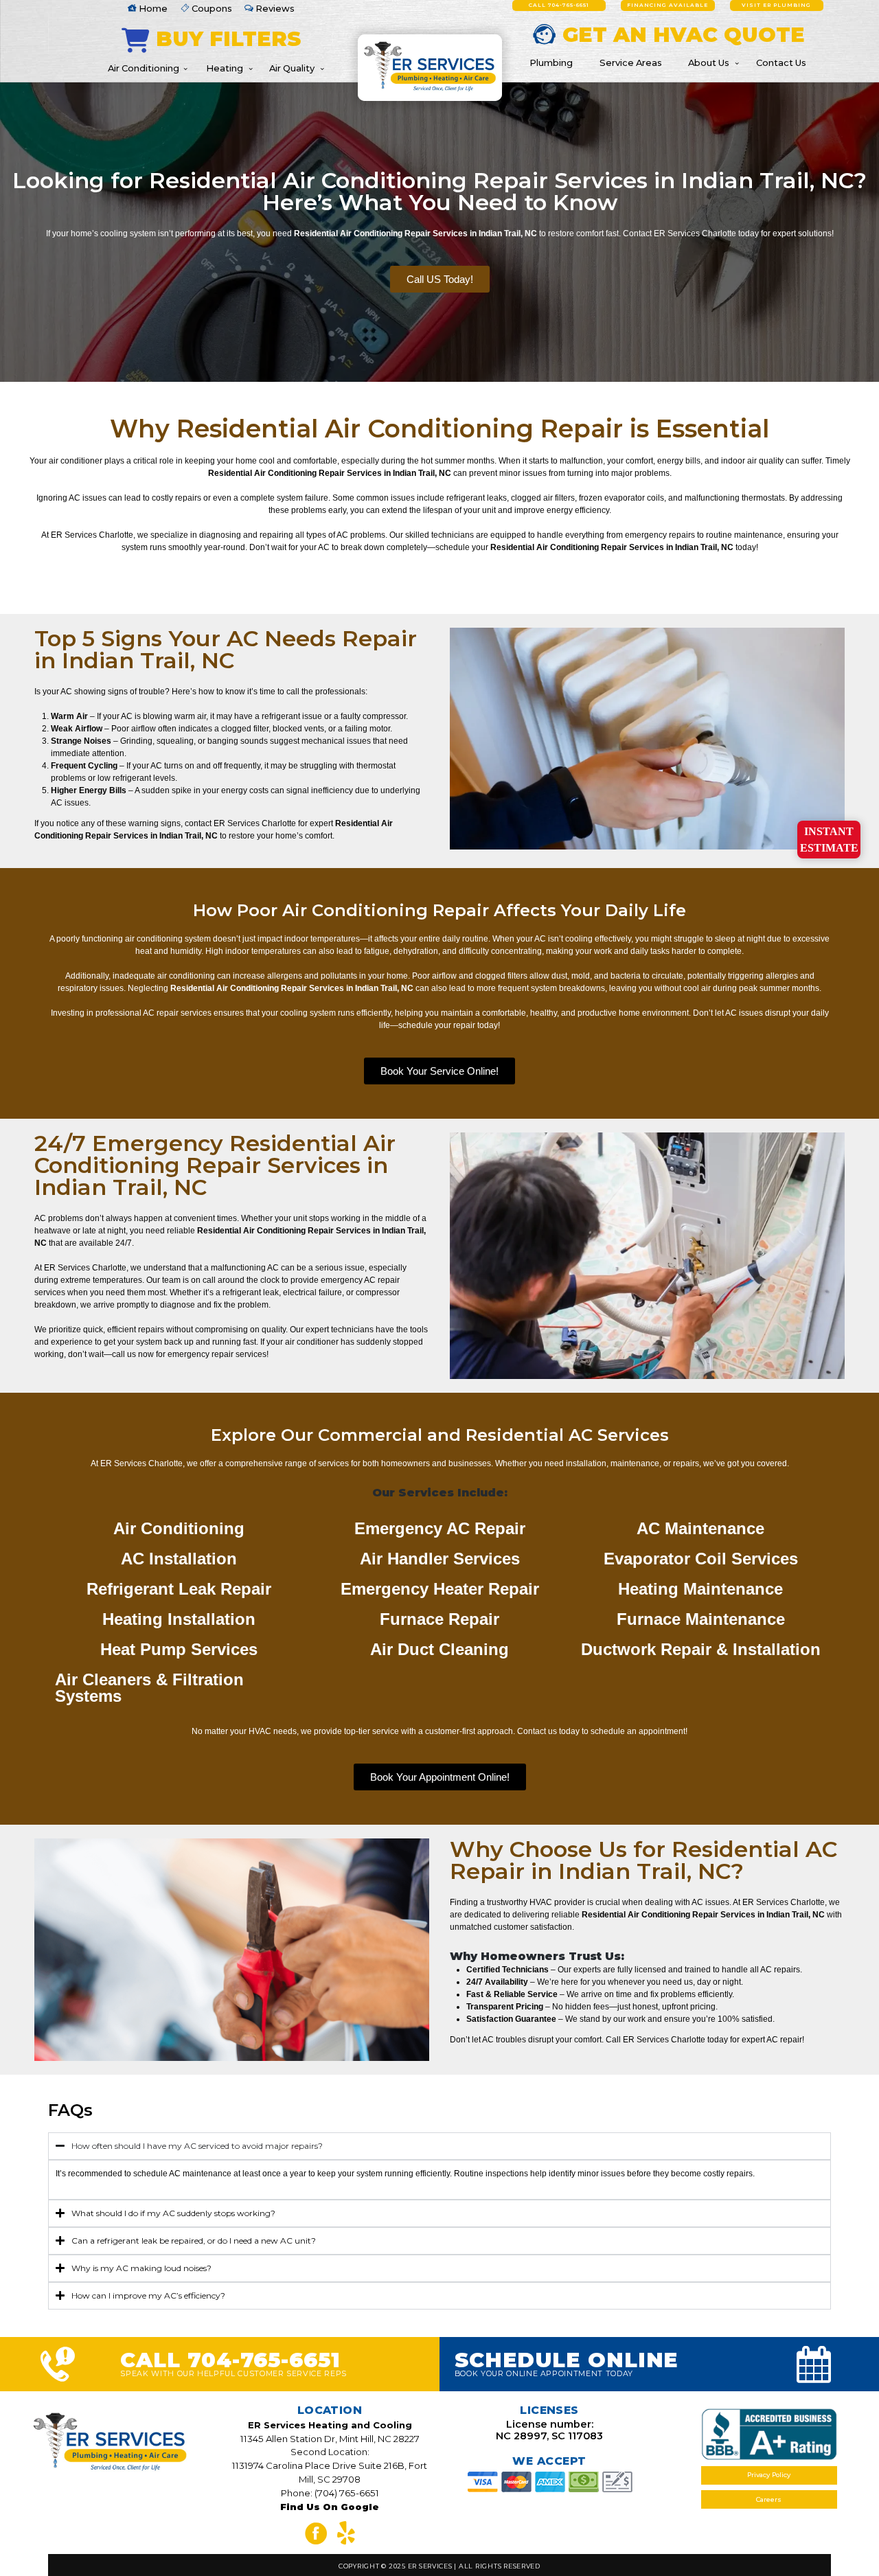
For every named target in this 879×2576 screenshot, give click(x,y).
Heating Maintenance (700, 1589)
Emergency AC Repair (440, 1528)
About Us (709, 62)
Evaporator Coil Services (701, 1559)
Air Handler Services (440, 1559)
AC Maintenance (700, 1528)
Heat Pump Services (179, 1649)
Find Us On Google (330, 2507)
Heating (225, 68)
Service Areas (631, 62)
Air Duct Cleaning (439, 1649)
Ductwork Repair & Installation (701, 1649)
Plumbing (551, 62)
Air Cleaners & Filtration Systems (149, 1688)
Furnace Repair (439, 1619)
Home (152, 8)
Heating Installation (179, 1619)
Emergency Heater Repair (440, 1589)
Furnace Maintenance (701, 1619)
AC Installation (179, 1559)
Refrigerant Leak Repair (179, 1589)
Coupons (211, 8)
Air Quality (292, 68)
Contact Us (781, 62)
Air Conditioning (144, 68)
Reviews (274, 8)
